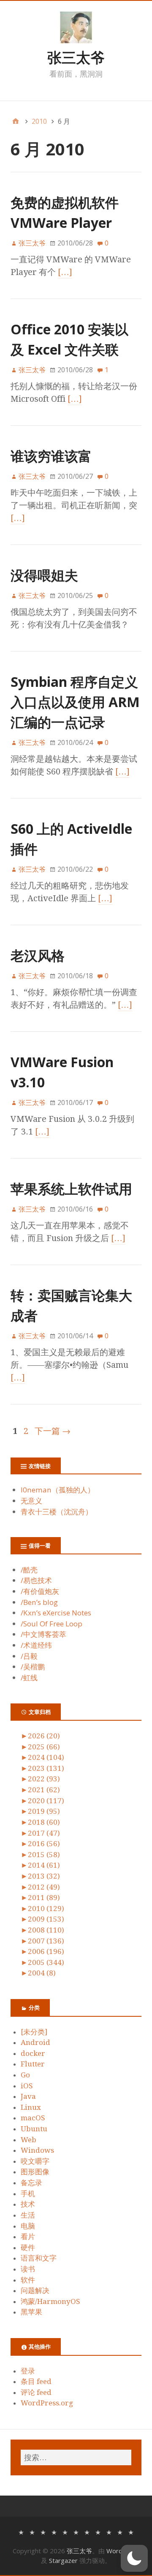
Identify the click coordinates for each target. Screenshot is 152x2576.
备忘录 (31, 2183)
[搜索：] (76, 2457)
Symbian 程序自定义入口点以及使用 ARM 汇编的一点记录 (75, 702)
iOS (27, 2086)
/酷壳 (29, 1570)
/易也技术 (36, 1580)
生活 (28, 2215)
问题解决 (35, 2290)
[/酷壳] (21, 2532)
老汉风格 (38, 955)
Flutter (33, 2064)
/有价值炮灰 (40, 1591)
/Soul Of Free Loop (52, 1624)
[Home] (16, 121)
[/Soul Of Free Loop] (76, 2532)
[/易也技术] (32, 2532)
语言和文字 (39, 2258)
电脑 (28, 2226)
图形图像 (35, 2172)
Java (28, 2096)
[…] (65, 272)
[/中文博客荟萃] (87, 2532)
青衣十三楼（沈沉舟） (57, 1512)
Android (35, 2042)
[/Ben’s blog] (54, 2532)
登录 (28, 2371)
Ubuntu (34, 2129)
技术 (28, 2204)
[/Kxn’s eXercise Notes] (65, 2532)
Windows (37, 2150)
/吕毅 (29, 1656)
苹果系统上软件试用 (71, 1189)
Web (28, 2140)
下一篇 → (53, 1431)
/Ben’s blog (39, 1602)
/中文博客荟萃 (43, 1634)
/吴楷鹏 (33, 1667)
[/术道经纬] (98, 2532)
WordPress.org (47, 2403)
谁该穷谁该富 (51, 456)
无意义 (31, 1501)
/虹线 (29, 1678)
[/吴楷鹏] (120, 2532)
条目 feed (36, 2381)
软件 (28, 2280)
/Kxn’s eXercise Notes (56, 1613)
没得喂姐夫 (44, 575)
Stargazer (63, 2560)
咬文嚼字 (35, 2161)
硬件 (28, 2248)
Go (25, 2075)
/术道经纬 (36, 1645)
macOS (33, 2118)
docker (33, 2053)
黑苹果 (31, 2312)
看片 (28, 2237)
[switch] (134, 2558)
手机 (28, 2194)
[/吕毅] (109, 2532)
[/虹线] (131, 2532)
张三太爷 (76, 57)
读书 (28, 2269)
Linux (31, 2107)
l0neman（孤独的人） (58, 1490)
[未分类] (34, 2032)
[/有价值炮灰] (43, 2532)
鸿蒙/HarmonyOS (50, 2301)
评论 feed (36, 2392)
